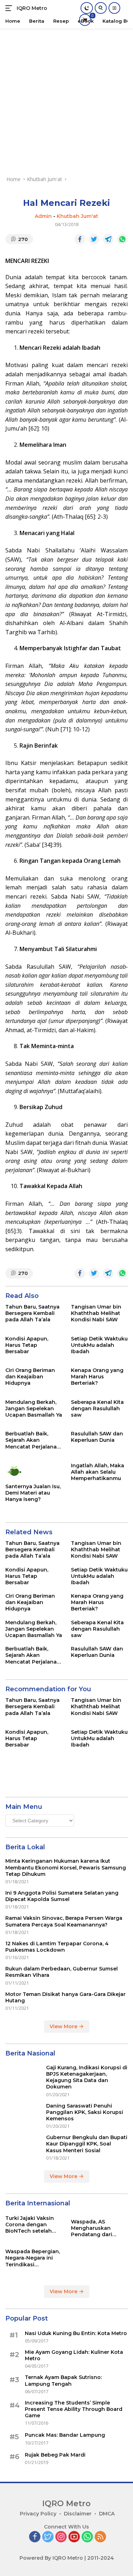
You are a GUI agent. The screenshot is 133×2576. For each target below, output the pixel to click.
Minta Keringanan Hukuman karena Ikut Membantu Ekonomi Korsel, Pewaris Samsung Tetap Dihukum (66, 1867)
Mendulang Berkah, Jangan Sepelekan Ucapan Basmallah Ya (34, 1408)
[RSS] (100, 2537)
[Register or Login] (114, 8)
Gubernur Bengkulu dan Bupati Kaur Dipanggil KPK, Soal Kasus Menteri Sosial (87, 2144)
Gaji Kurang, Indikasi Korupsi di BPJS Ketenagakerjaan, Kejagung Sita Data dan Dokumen (87, 2077)
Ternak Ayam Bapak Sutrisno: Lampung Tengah (63, 2380)
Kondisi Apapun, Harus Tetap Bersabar (27, 1345)
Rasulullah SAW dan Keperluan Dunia (97, 1437)
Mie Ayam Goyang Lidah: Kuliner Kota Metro (74, 2355)
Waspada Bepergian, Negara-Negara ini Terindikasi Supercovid (33, 2258)
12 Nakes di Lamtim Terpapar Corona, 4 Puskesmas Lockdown (57, 1947)
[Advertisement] (66, 98)
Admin (43, 216)
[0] (85, 20)
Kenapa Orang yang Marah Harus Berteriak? (97, 1377)
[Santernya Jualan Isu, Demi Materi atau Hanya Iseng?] (34, 1471)
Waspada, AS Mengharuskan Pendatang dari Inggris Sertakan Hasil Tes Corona (93, 2228)
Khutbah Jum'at (77, 216)
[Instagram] (61, 2537)
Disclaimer (78, 2514)
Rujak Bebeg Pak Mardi (55, 2455)
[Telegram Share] (108, 239)
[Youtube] (74, 2537)
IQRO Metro (32, 8)
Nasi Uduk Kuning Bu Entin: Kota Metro (76, 2333)
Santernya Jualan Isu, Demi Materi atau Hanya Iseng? (33, 1493)
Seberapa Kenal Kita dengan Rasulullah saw (97, 1408)
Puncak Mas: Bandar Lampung (65, 2435)
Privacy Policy (38, 2514)
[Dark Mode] (87, 8)
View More (64, 2026)
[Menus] (10, 8)
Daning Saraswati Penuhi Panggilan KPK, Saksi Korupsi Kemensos (85, 2112)
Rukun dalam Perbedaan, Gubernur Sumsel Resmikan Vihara (62, 1972)
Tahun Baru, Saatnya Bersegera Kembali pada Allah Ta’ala (32, 1313)
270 (23, 239)
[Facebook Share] (80, 239)
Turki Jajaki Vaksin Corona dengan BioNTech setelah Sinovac (30, 2225)
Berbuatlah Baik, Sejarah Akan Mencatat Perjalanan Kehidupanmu (33, 1440)
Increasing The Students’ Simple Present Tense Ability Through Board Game (74, 2409)
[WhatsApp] (87, 2537)
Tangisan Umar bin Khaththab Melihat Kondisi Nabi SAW (96, 1313)
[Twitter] (48, 2537)
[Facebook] (35, 2537)
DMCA (107, 2514)
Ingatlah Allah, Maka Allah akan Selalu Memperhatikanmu (98, 1472)
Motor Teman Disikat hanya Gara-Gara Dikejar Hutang (65, 1997)
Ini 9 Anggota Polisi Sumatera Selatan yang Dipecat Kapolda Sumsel (62, 1896)
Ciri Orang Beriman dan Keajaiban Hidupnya (30, 1377)
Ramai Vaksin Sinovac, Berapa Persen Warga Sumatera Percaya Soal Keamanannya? (64, 1921)
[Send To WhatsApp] (122, 239)
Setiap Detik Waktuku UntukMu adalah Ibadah (99, 1345)
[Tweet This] (94, 239)
